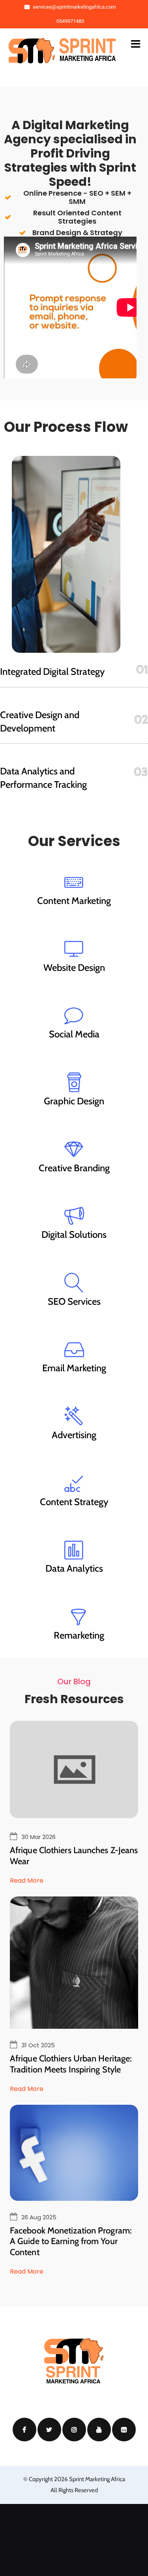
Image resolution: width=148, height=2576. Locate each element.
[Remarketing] (79, 1617)
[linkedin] (124, 2430)
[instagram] (74, 2430)
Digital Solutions (74, 1234)
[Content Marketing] (74, 882)
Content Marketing (74, 901)
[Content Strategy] (74, 1483)
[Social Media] (74, 1015)
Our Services (74, 841)
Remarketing (79, 1635)
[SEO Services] (74, 1283)
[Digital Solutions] (74, 1216)
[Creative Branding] (74, 1149)
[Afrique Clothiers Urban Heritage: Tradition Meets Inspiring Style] (74, 1976)
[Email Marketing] (74, 1349)
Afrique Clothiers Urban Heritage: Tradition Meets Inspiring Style (71, 2064)
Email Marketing (74, 1368)
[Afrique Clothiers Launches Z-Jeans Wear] (74, 1816)
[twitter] (49, 2430)
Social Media (74, 1034)
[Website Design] (74, 949)
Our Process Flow (66, 427)
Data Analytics (74, 1568)
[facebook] (24, 2430)
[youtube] (99, 2430)
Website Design (74, 968)
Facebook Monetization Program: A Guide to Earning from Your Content (71, 2241)
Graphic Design (74, 1101)
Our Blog (74, 1682)
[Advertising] (74, 1416)
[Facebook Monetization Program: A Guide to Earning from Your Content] (74, 2153)
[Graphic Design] (74, 1082)
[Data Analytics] (74, 1550)
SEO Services (74, 1301)
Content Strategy (74, 1502)
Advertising (74, 1435)
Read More (27, 1881)
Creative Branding (74, 1168)
